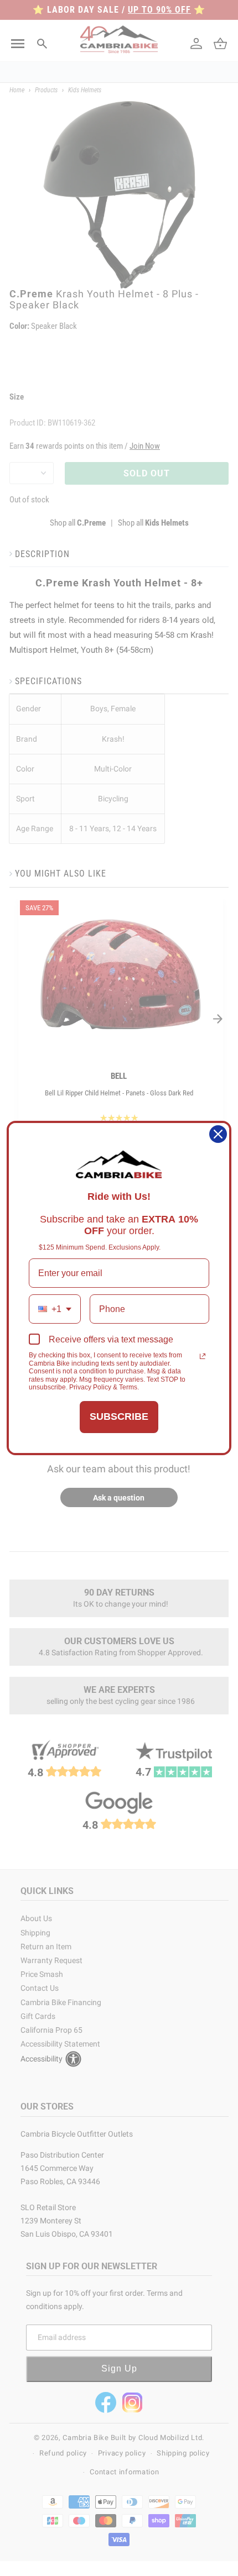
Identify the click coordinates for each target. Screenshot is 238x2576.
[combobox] (55, 1309)
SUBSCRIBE (119, 1416)
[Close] (218, 1134)
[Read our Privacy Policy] (203, 1356)
